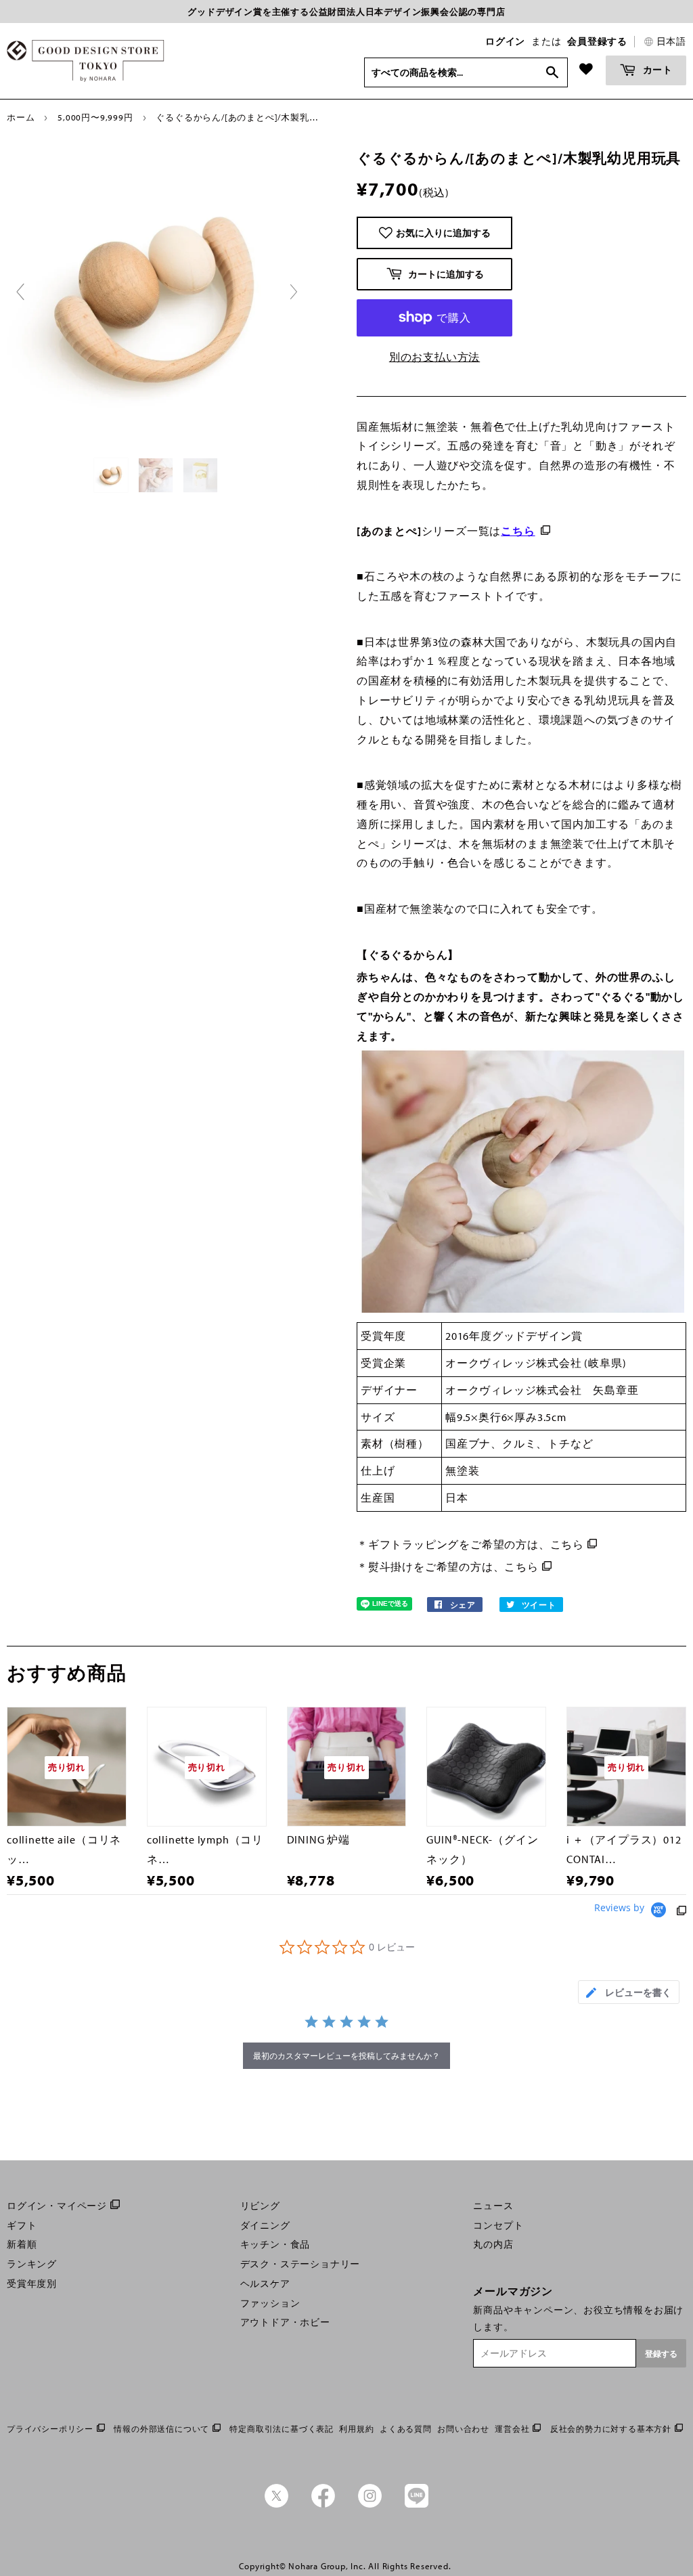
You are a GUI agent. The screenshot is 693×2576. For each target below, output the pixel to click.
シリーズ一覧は (446, 531)
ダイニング (265, 2225)
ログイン (505, 41)
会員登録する (597, 41)
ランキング (32, 2264)
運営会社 (512, 2429)
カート (656, 69)
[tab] (629, 1992)
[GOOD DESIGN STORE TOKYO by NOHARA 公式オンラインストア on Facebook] (323, 2504)
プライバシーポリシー (50, 2429)
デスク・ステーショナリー (300, 2264)
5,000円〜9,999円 (95, 117)
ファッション (270, 2303)
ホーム (21, 117)
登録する (661, 2354)
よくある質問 (406, 2429)
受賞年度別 (32, 2284)
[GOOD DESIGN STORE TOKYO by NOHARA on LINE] (417, 2504)
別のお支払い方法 (434, 357)
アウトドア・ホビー (285, 2322)
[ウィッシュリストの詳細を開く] (586, 69)
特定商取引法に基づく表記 (282, 2429)
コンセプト (498, 2225)
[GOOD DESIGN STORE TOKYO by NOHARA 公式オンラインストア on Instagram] (370, 2504)
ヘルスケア (265, 2284)
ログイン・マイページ (57, 2206)
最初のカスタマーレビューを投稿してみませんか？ (346, 2056)
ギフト (22, 2225)
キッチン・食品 (275, 2244)
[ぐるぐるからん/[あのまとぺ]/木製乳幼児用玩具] (112, 475)
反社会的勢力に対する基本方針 (611, 2429)
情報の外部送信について (161, 2429)
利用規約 (356, 2429)
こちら (567, 1544)
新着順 (22, 2244)
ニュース (493, 2206)
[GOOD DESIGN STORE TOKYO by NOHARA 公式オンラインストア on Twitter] (276, 2504)
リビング (260, 2206)
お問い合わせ (463, 2429)
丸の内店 (493, 2244)
